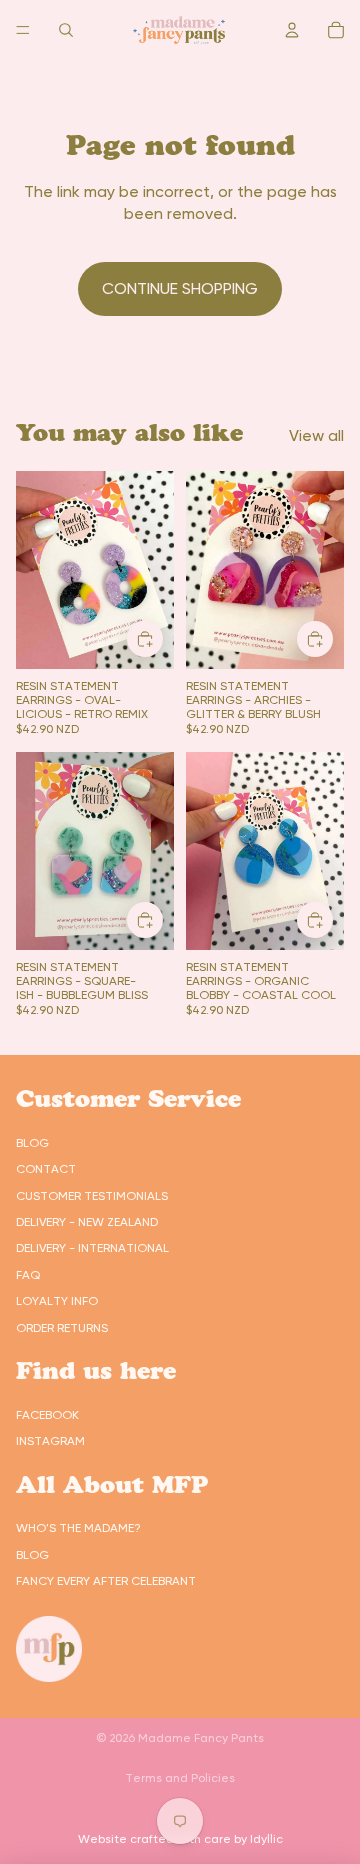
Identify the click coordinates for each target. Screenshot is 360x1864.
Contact (46, 1169)
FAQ (28, 1275)
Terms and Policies (180, 1778)
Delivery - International (92, 1248)
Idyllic (266, 1839)
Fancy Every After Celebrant (106, 1581)
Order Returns (62, 1328)
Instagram (50, 1441)
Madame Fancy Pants (201, 1738)
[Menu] (23, 30)
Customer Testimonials (92, 1196)
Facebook (47, 1415)
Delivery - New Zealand (87, 1222)
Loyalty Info (57, 1301)
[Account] (292, 30)
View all (316, 435)
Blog (32, 1143)
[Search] (66, 30)
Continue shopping (180, 288)
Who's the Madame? (78, 1528)
